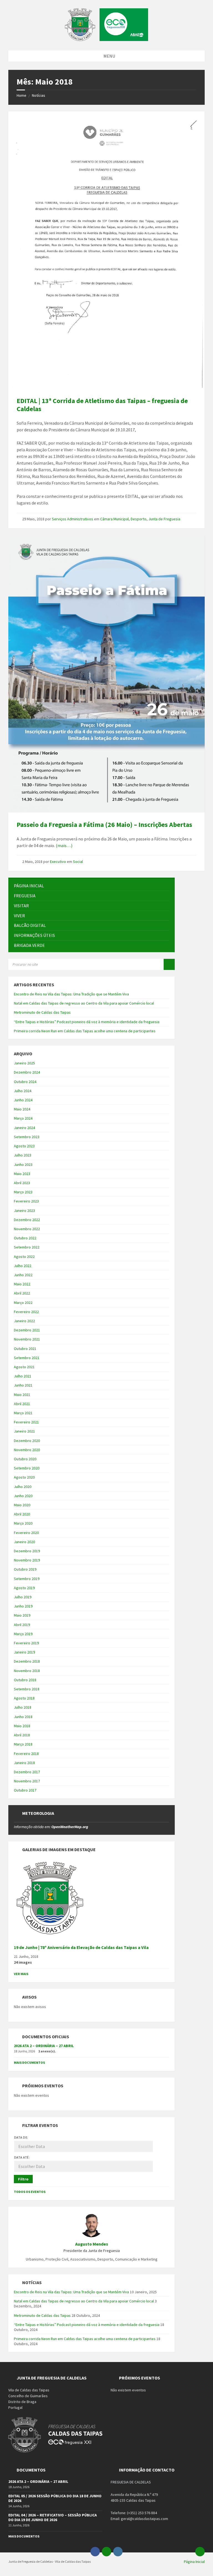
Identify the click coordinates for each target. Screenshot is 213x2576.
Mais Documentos (29, 2062)
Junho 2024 (23, 1100)
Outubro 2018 (25, 1680)
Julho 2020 (23, 1487)
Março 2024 (23, 1118)
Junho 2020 (23, 1496)
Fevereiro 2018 (26, 1754)
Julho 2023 (23, 1155)
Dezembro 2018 (27, 1661)
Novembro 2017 (27, 1781)
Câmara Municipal (114, 519)
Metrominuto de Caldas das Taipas (42, 1012)
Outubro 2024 (25, 1082)
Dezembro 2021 (27, 1330)
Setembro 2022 (27, 1247)
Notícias (39, 95)
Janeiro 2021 (24, 1431)
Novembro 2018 (27, 1671)
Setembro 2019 (27, 1579)
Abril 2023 (22, 1183)
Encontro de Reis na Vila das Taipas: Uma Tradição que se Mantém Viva (71, 994)
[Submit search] (169, 964)
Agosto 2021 (24, 1367)
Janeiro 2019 (24, 1652)
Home (21, 95)
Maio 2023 (22, 1174)
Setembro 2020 (27, 1468)
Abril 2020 (22, 1514)
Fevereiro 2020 (26, 1533)
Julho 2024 (23, 1091)
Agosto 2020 (24, 1477)
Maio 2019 (22, 1615)
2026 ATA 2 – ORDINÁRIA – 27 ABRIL (44, 2046)
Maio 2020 (22, 1505)
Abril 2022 (22, 1293)
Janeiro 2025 (24, 1063)
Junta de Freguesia (164, 519)
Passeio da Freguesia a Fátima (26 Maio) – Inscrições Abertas (104, 825)
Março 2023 (23, 1192)
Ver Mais (21, 1974)
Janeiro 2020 (24, 1542)
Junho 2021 (23, 1385)
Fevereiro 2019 (26, 1643)
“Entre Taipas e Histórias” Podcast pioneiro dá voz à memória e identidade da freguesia (87, 1022)
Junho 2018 (23, 1717)
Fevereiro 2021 (26, 1422)
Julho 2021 (23, 1376)
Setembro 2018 (27, 1689)
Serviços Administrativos (73, 519)
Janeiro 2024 (24, 1128)
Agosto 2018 (24, 1698)
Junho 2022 (23, 1275)
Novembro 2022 (27, 1229)
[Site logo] (106, 39)
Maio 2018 (22, 1726)
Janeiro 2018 (24, 1763)
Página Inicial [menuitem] (194, 2562)
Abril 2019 (22, 1625)
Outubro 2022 (25, 1238)
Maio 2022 (22, 1284)
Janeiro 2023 (24, 1211)
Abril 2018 (22, 1735)
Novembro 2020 (27, 1450)
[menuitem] (92, 886)
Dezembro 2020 (27, 1441)
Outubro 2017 (25, 1790)
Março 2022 (23, 1303)
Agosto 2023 (24, 1146)
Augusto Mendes (92, 2244)
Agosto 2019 (24, 1588)
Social (78, 862)
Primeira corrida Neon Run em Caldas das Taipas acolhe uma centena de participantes (85, 1031)
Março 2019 (23, 1634)
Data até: (22, 2157)
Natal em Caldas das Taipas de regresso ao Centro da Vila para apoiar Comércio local (84, 1003)
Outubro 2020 (25, 1459)
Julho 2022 (23, 1266)
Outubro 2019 (25, 1569)
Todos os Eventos (30, 2192)
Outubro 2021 (25, 1349)
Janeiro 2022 (24, 1321)
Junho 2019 (23, 1606)
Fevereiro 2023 (26, 1201)
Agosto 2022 (24, 1257)
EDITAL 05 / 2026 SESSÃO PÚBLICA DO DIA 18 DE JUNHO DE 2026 (55, 2498)
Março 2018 (23, 1744)
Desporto (139, 519)
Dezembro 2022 (27, 1220)
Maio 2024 (22, 1109)
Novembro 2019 (27, 1560)
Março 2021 (23, 1413)
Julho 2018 (23, 1707)
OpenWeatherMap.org (70, 1827)
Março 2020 (23, 1523)
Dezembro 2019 (27, 1551)
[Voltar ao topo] (200, 2552)
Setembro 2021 (27, 1358)
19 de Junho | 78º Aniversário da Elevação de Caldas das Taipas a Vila (81, 1947)
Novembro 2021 (27, 1339)
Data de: (21, 2137)
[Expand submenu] (165, 896)
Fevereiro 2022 (26, 1312)
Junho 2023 (23, 1165)
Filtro (23, 2179)
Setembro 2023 (27, 1137)
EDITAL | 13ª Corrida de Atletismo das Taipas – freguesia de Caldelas (102, 405)
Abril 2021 (22, 1404)
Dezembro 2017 (27, 1772)
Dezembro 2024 (27, 1072)
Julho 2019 (23, 1597)
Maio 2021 (22, 1395)
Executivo (58, 862)
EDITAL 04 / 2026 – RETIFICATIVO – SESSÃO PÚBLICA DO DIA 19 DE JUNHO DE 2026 (53, 2517)
